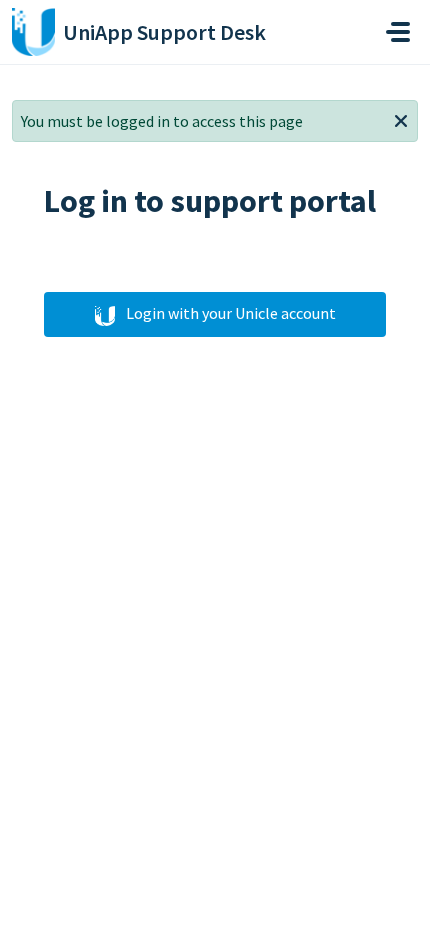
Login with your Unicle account (229, 313)
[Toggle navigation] (398, 32)
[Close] (401, 119)
